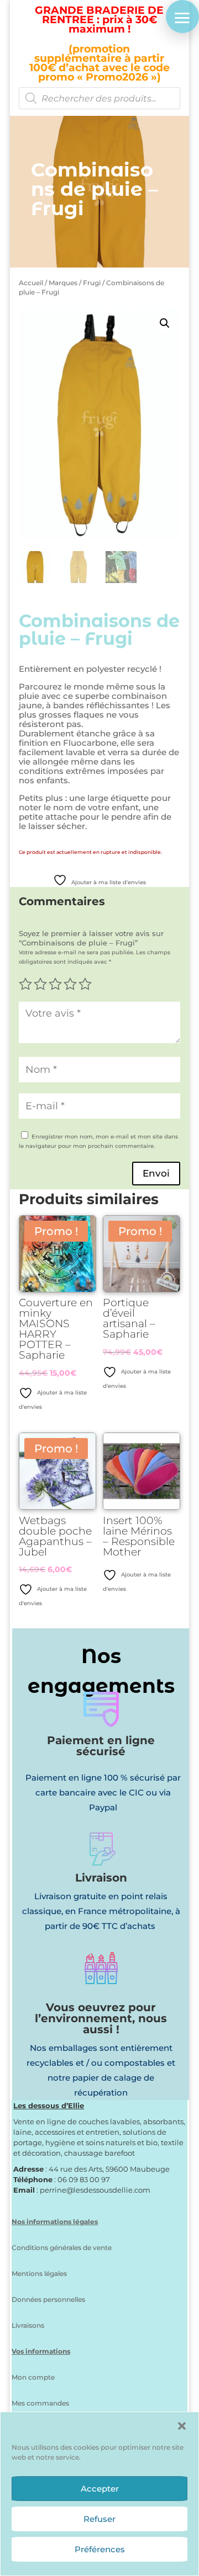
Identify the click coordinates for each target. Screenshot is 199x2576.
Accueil (31, 283)
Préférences (100, 2549)
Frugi (92, 283)
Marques (63, 283)
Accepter (100, 2489)
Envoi (156, 1173)
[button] (182, 2426)
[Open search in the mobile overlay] (99, 98)
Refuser (99, 2519)
